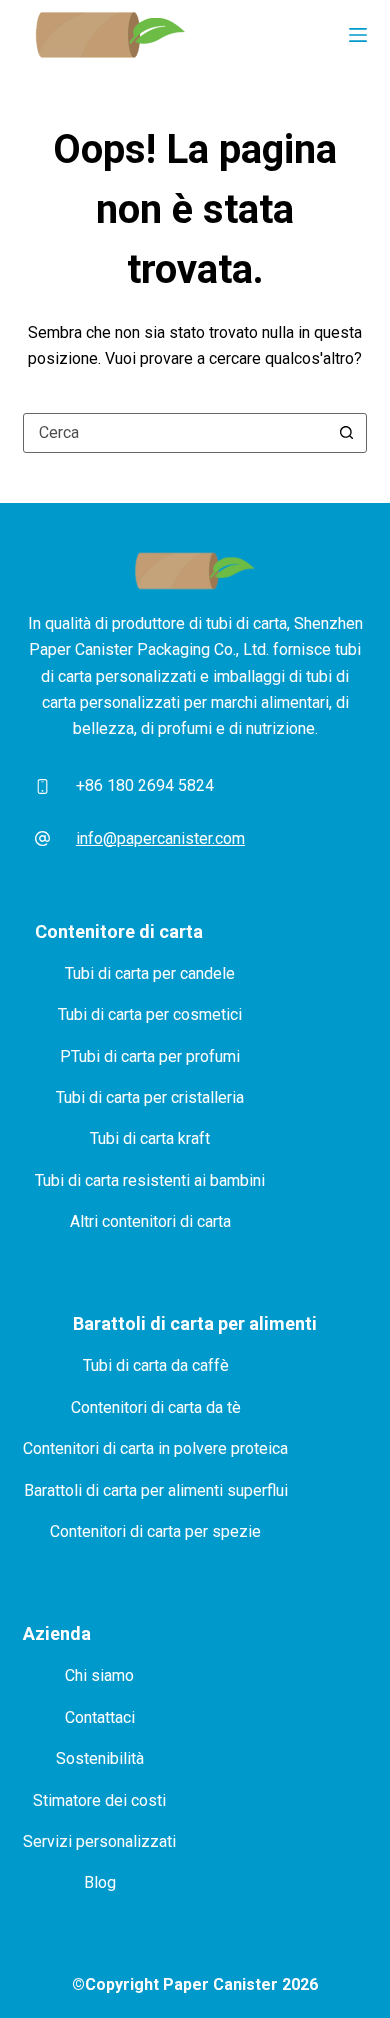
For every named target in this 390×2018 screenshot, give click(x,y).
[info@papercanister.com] (42, 839)
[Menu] (358, 35)
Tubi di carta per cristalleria (150, 1097)
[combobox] (175, 433)
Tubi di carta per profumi (155, 1056)
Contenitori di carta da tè (156, 1407)
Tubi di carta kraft (150, 1138)
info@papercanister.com (160, 838)
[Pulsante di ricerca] (347, 433)
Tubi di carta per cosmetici (150, 1014)
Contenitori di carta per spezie (155, 1531)
